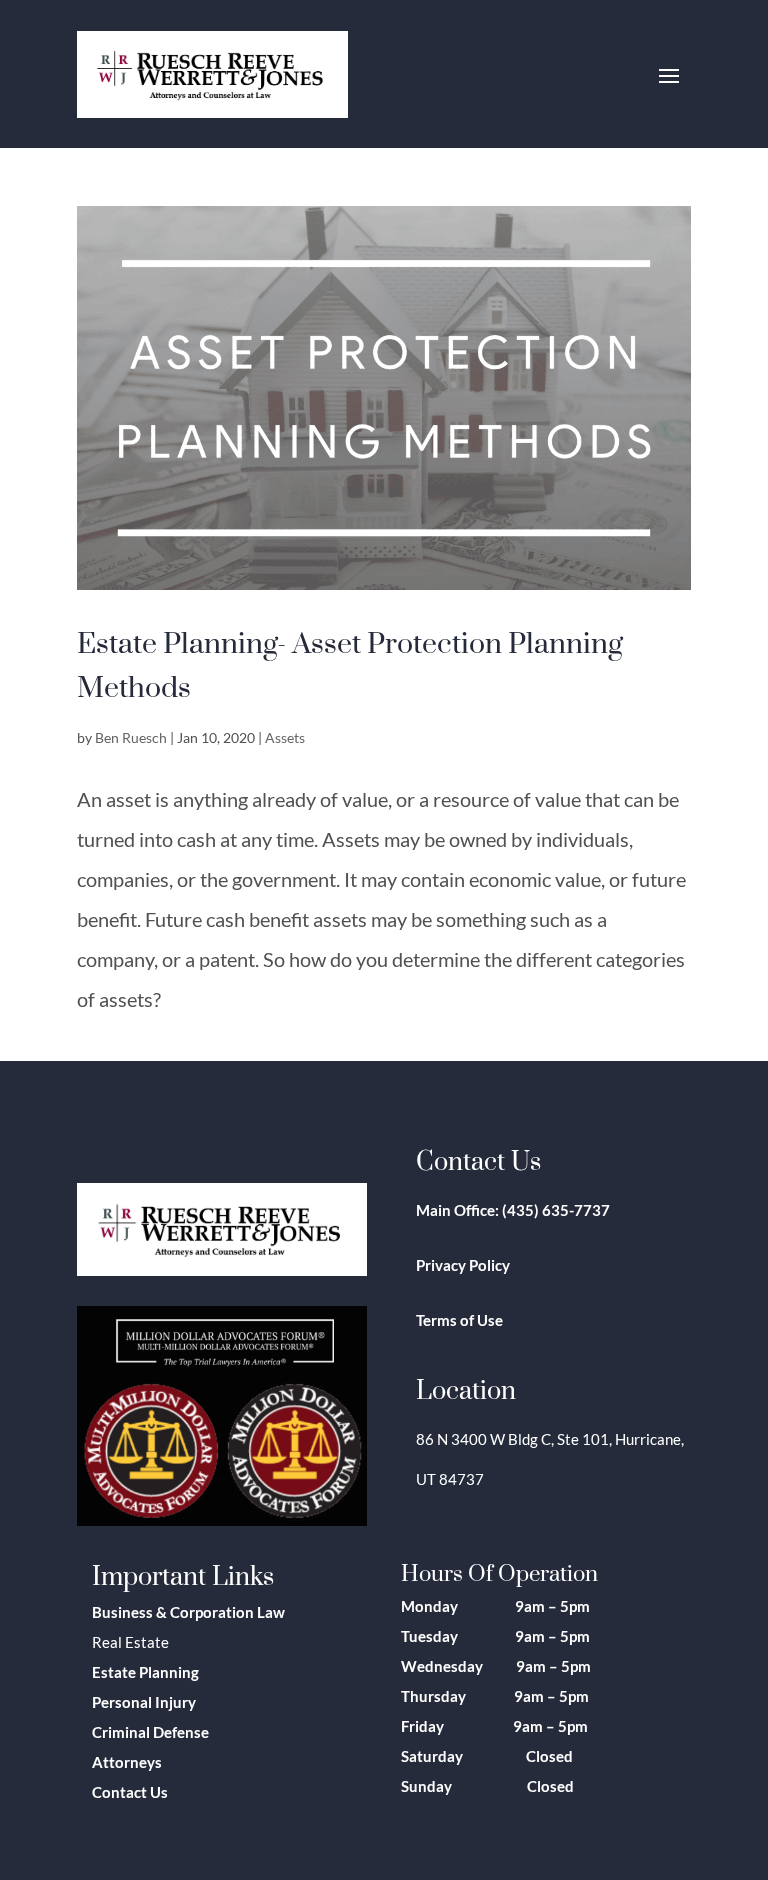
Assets (285, 737)
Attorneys (127, 1762)
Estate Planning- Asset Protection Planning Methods (349, 664)
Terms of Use (459, 1320)
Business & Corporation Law (188, 1612)
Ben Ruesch (131, 737)
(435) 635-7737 (556, 1210)
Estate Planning (145, 1672)
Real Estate (130, 1642)
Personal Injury (144, 1702)
